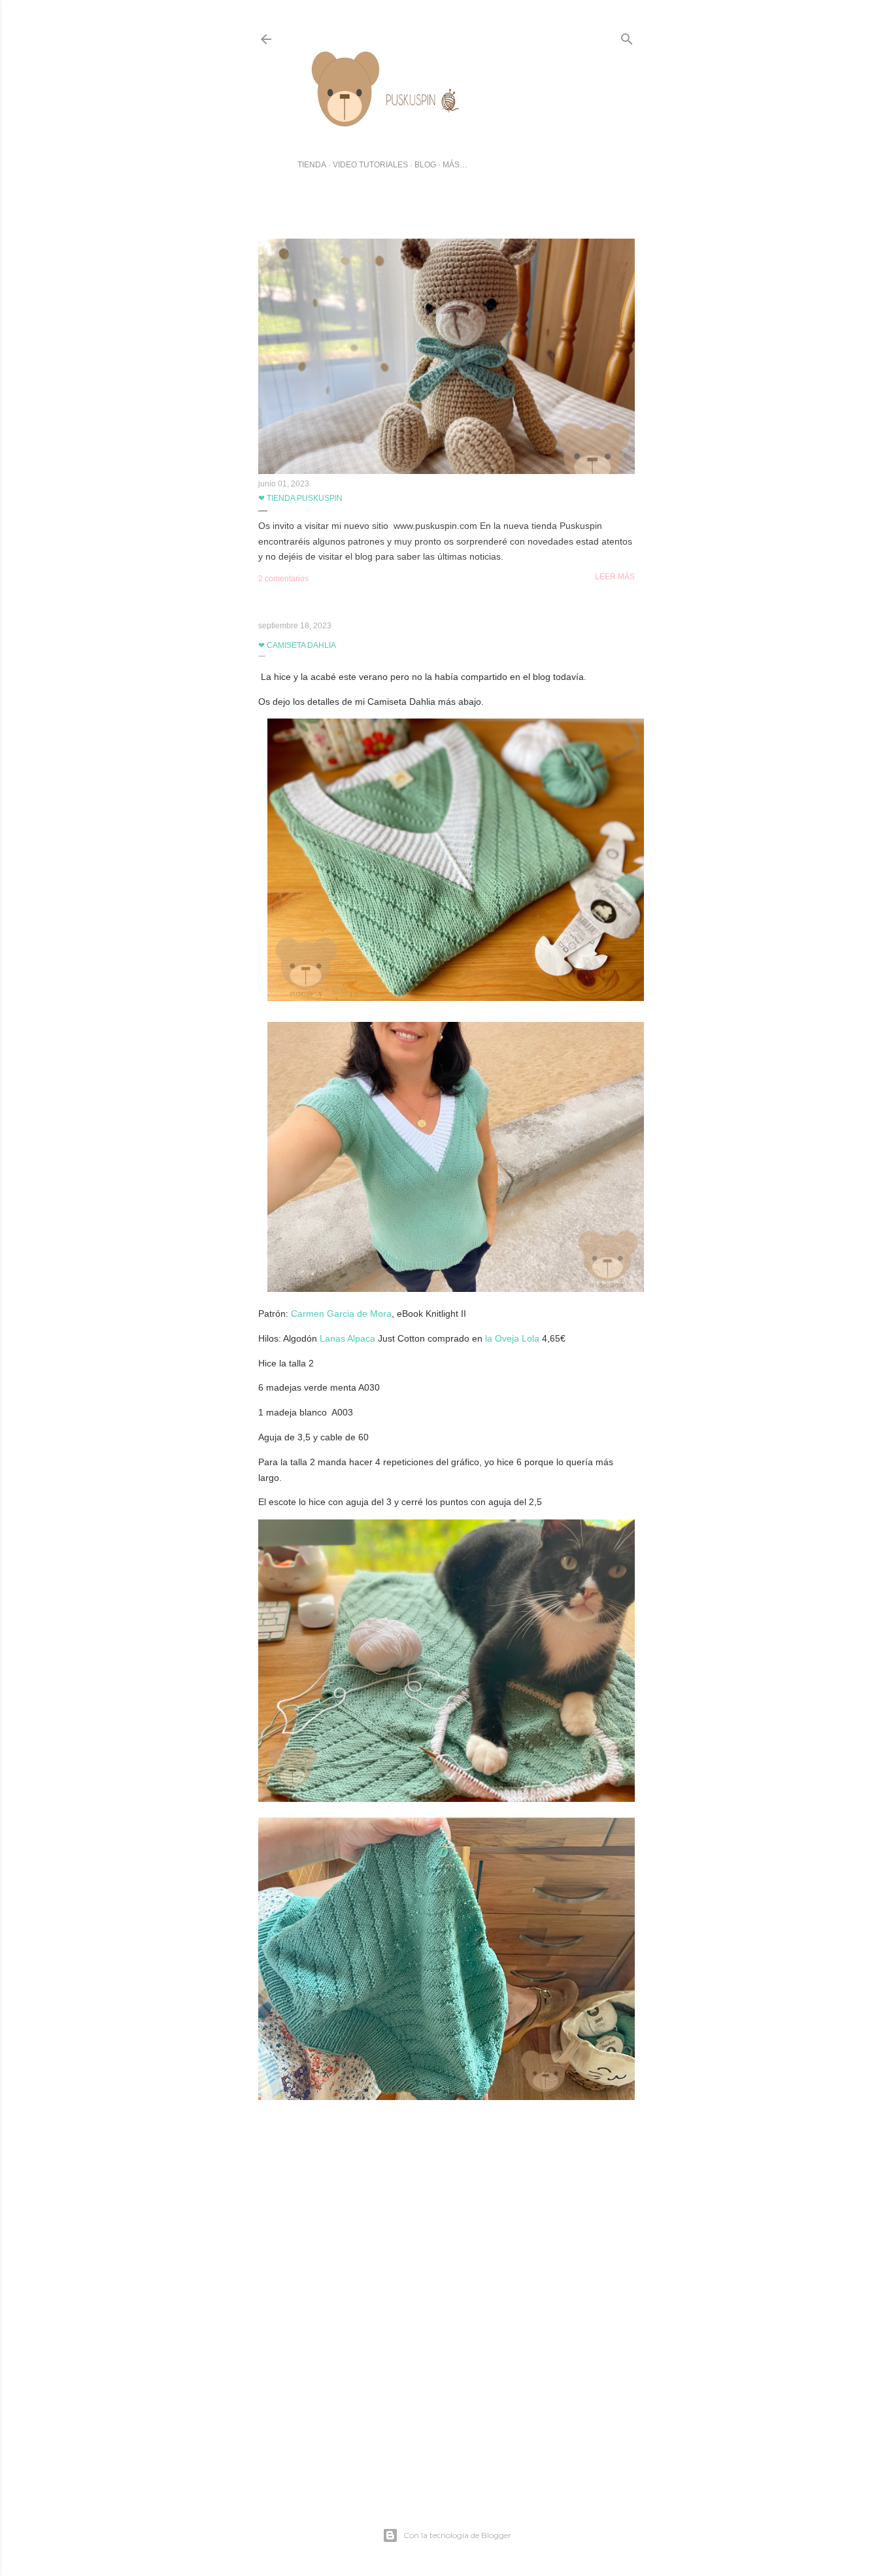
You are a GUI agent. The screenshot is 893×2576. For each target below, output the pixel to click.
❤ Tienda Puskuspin (300, 498)
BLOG (425, 165)
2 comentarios (283, 579)
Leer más (615, 577)
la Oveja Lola (512, 1338)
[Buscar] (627, 36)
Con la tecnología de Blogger (457, 2535)
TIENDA (312, 165)
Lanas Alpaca (347, 1338)
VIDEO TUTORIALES (370, 165)
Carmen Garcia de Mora (341, 1313)
